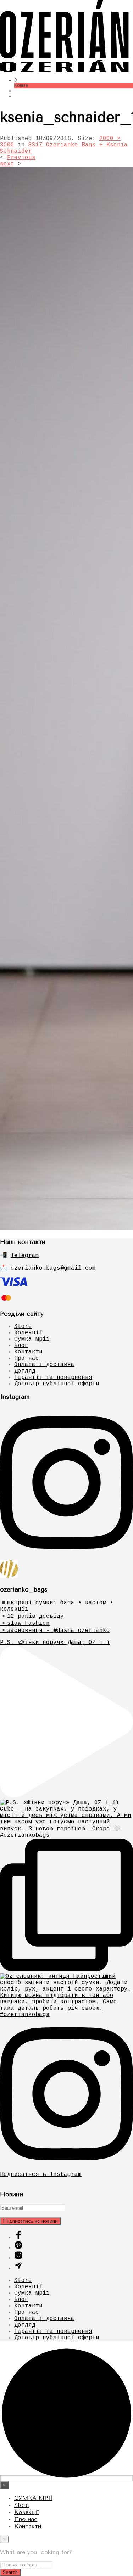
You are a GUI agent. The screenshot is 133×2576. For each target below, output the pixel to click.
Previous (21, 158)
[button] (16, 80)
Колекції (28, 1333)
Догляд (25, 1371)
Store (23, 1326)
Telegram (25, 1256)
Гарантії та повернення (53, 1377)
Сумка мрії (32, 1339)
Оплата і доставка (44, 1365)
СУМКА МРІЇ (33, 2498)
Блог (21, 1346)
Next (7, 164)
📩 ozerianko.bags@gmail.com (48, 1268)
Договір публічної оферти (57, 1384)
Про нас (27, 1358)
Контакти (28, 1352)
